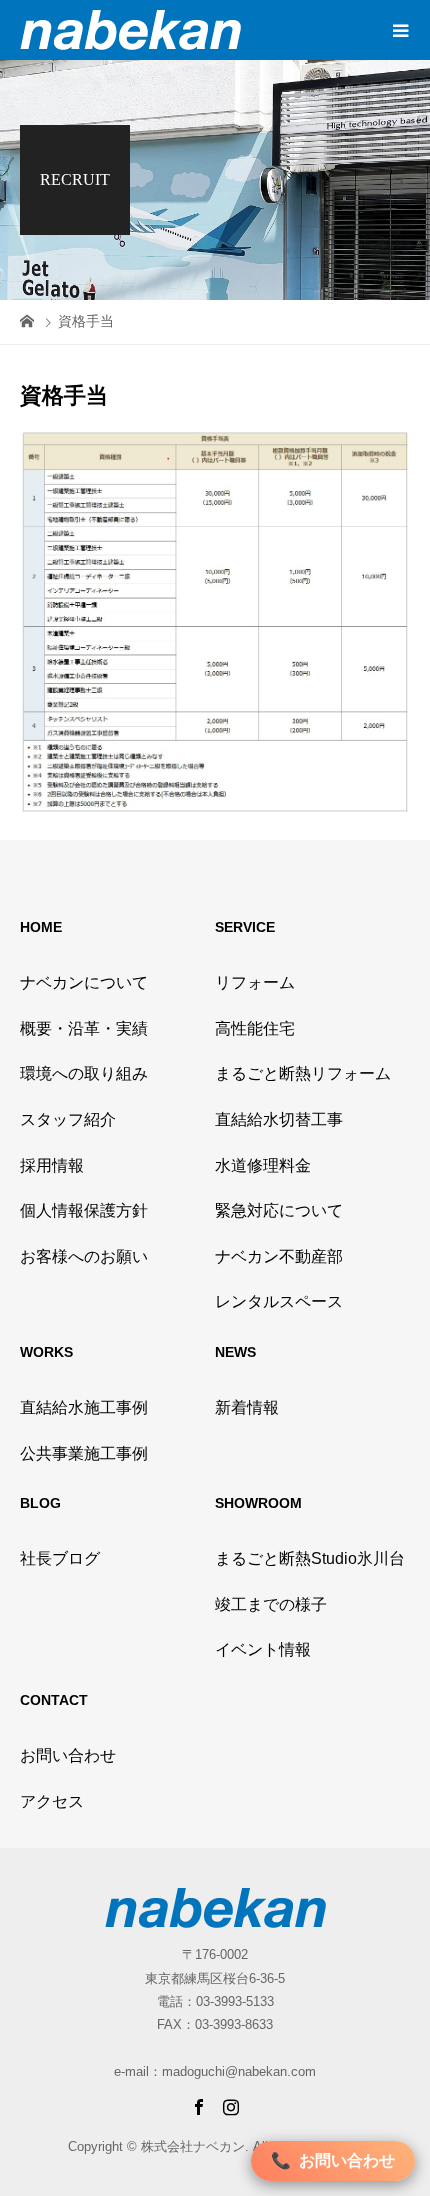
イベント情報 (263, 1649)
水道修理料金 (263, 1165)
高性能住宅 (255, 1028)
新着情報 (247, 1407)
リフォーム (255, 982)
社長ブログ (60, 1558)
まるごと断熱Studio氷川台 (310, 1558)
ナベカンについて (84, 982)
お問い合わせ (68, 1755)
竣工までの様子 (271, 1604)
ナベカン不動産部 (279, 1256)
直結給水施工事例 (84, 1407)
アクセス (52, 1801)
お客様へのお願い (84, 1256)
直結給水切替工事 (279, 1119)
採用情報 (52, 1165)
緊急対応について (279, 1210)
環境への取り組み (84, 1073)
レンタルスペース (279, 1301)
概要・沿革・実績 (84, 1028)
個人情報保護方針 (84, 1210)
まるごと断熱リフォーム (303, 1073)
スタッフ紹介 (68, 1119)
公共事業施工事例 (84, 1453)
